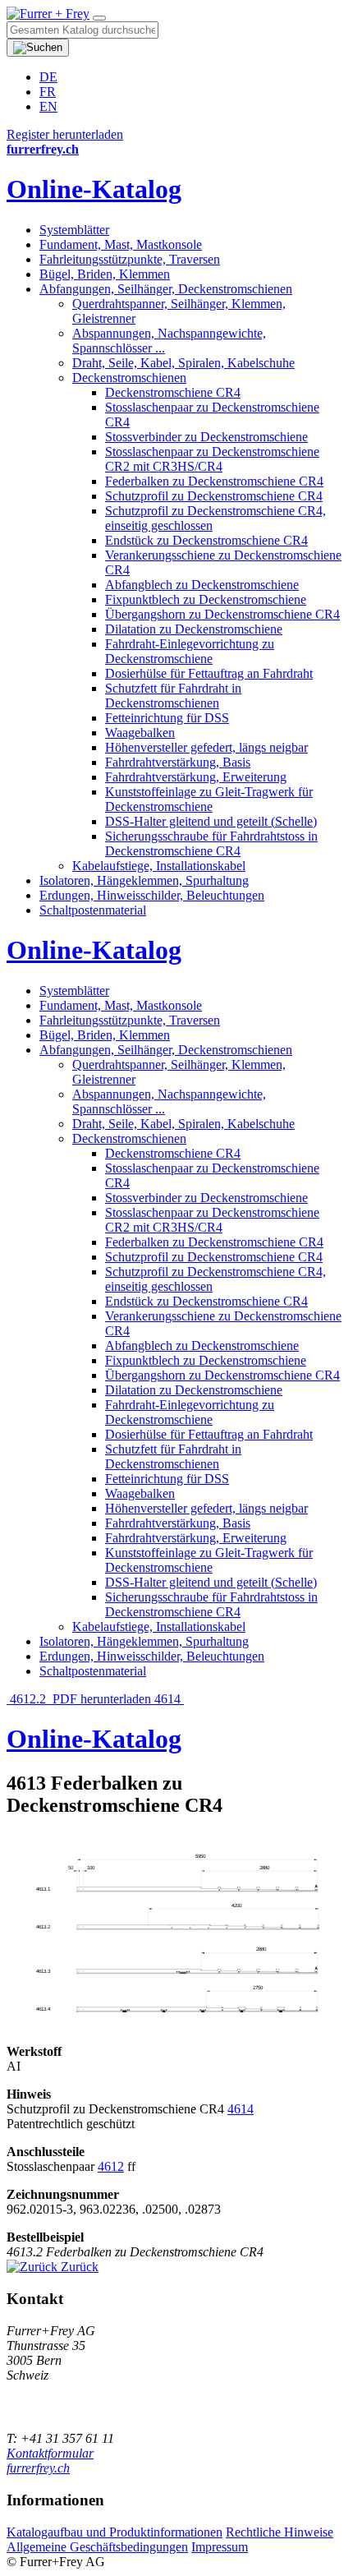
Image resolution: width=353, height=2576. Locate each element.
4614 (169, 1699)
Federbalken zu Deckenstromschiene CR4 (214, 481)
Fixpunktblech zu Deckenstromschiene (206, 599)
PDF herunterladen (102, 1699)
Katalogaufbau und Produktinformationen (115, 2532)
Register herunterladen (65, 134)
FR (48, 92)
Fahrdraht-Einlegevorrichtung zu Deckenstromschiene (190, 651)
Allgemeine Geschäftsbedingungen (97, 2547)
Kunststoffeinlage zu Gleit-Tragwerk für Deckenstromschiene (209, 799)
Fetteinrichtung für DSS (167, 718)
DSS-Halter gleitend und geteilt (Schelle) (211, 821)
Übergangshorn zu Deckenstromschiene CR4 (222, 614)
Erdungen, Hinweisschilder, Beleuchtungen (152, 895)
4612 (111, 2166)
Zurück (78, 2267)
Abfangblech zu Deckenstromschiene (202, 585)
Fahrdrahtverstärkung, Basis (178, 762)
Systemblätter (74, 230)
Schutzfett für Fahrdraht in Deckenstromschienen (173, 696)
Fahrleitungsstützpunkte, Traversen (130, 259)
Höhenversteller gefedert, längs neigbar (206, 747)
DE (48, 77)
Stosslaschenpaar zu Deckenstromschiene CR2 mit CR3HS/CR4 (212, 459)
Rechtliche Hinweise (280, 2532)
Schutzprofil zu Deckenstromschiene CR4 (214, 496)
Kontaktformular (50, 2453)
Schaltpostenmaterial (93, 910)
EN (48, 106)
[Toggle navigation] (99, 18)
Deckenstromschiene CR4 (173, 392)
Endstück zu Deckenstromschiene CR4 (206, 540)
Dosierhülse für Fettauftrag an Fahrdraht (209, 673)
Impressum (220, 2547)
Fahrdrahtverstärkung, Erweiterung (196, 777)
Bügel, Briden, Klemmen (105, 274)
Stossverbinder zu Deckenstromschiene (206, 437)
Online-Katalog (94, 189)
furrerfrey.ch (38, 2468)
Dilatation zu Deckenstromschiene (194, 629)
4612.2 (28, 1699)
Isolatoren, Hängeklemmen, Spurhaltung (144, 880)
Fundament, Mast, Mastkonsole (121, 244)
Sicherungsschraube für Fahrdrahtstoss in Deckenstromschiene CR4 (211, 843)
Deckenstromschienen (129, 378)
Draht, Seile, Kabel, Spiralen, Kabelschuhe (183, 363)
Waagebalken (140, 733)
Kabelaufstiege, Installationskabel (159, 866)
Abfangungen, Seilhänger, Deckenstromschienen (166, 289)
